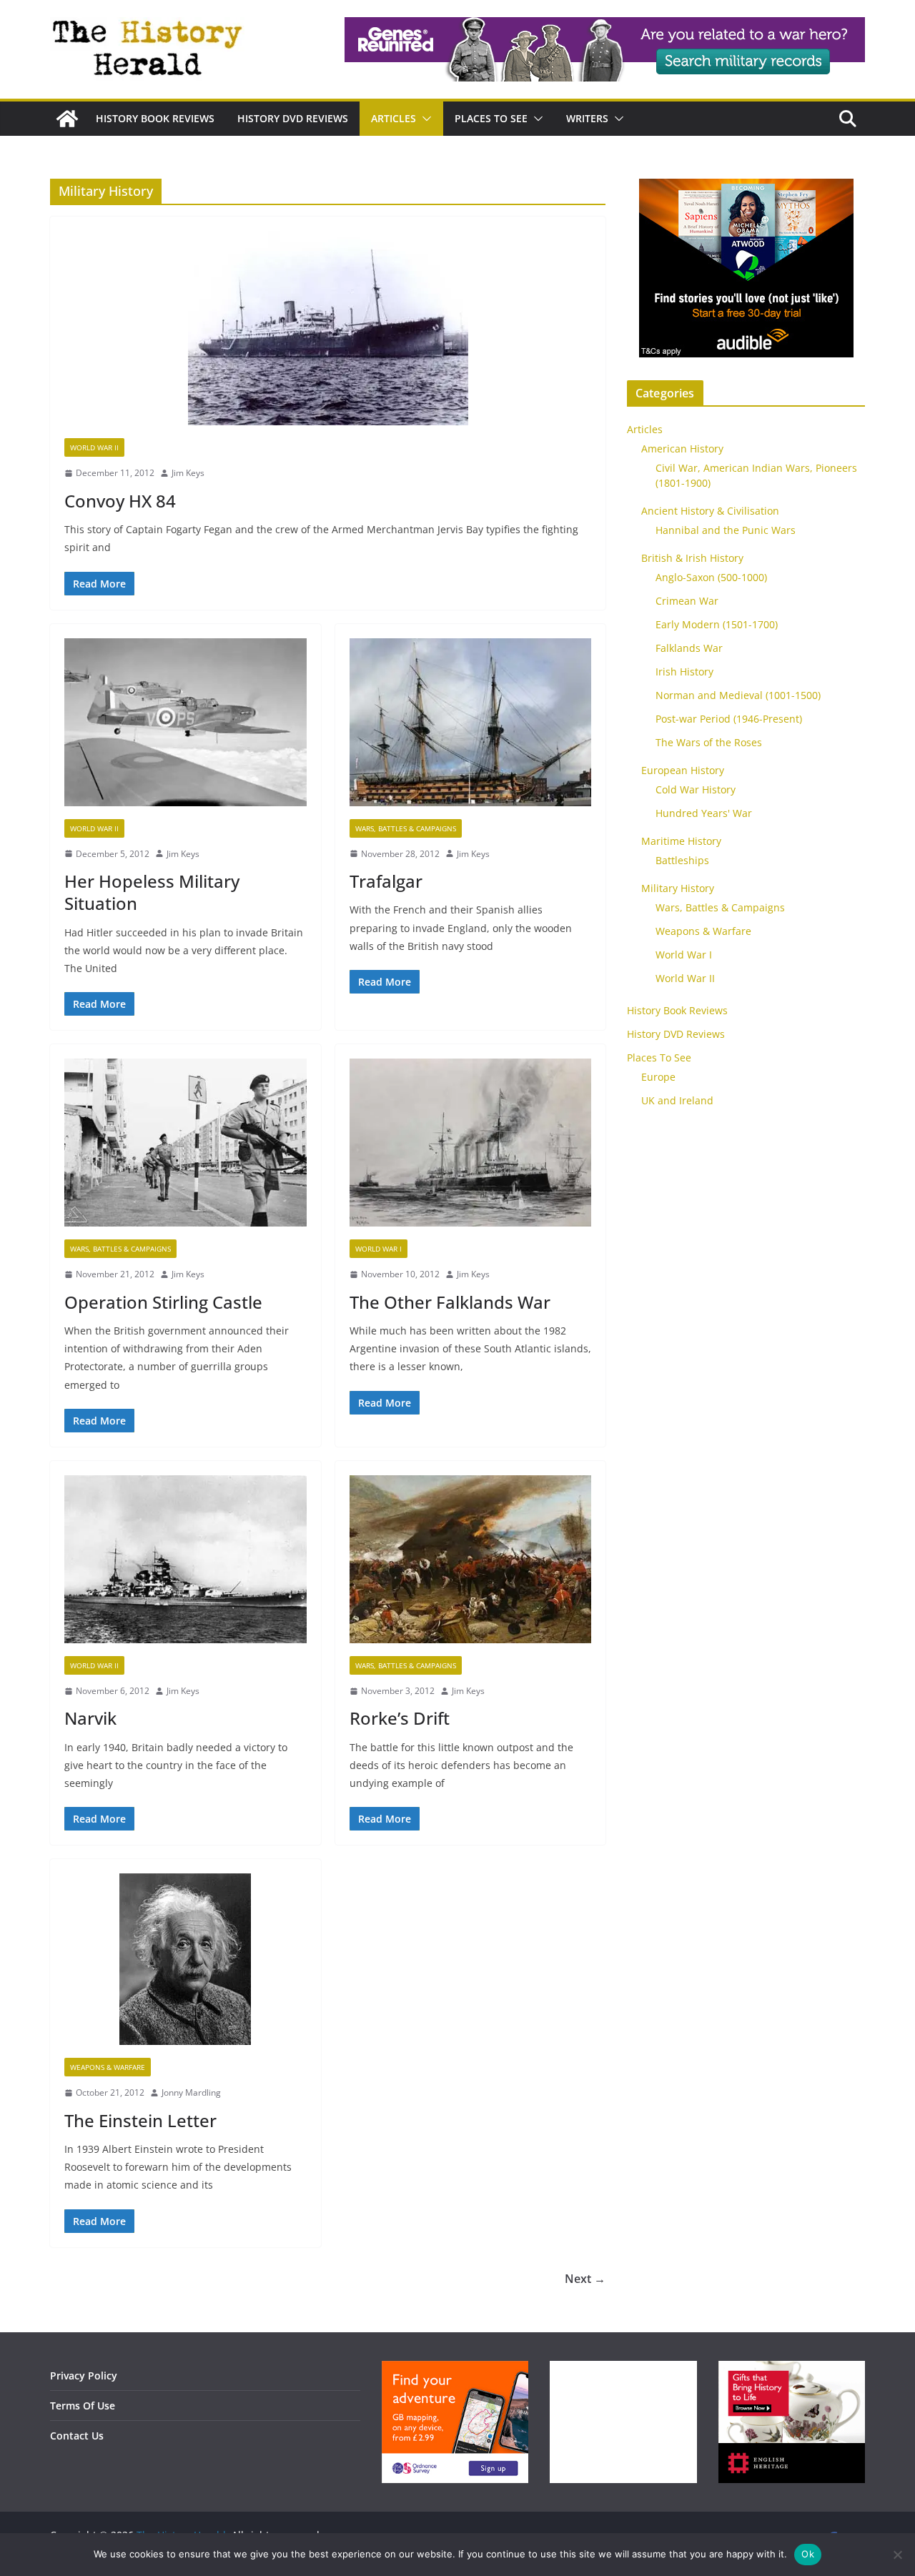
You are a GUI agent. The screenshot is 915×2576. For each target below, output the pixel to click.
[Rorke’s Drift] (471, 1566)
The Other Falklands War (450, 1302)
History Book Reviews (155, 118)
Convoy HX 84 (120, 501)
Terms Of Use (83, 2406)
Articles (394, 118)
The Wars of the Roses (709, 742)
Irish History (684, 672)
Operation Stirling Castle (163, 1302)
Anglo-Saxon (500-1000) (711, 577)
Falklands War (689, 648)
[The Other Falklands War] (471, 1149)
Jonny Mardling (191, 2092)
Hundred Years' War (704, 813)
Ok (808, 2554)
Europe (658, 1077)
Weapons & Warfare (108, 2067)
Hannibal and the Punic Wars (726, 530)
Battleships (682, 860)
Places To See (491, 118)
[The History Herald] (67, 119)
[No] (897, 2555)
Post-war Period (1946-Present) (729, 719)
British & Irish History (692, 558)
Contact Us (77, 2436)
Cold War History (696, 789)
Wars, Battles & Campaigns (406, 828)
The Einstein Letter (140, 2120)
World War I (379, 1249)
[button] (424, 119)
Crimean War (687, 601)
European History (683, 770)
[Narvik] (186, 1566)
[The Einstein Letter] (186, 1966)
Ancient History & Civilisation (710, 511)
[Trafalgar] (471, 729)
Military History (678, 888)
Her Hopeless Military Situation (152, 892)
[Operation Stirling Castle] (186, 1149)
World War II (94, 447)
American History (682, 449)
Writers (587, 118)
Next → (585, 2279)
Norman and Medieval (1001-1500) (738, 695)
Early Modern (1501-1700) (717, 624)
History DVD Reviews (293, 118)
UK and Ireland (677, 1100)
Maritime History (681, 841)
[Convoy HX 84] (328, 335)
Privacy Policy (84, 2376)
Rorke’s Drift (400, 1718)
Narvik (90, 1718)
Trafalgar (386, 881)
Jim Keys (188, 473)
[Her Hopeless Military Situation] (186, 729)
